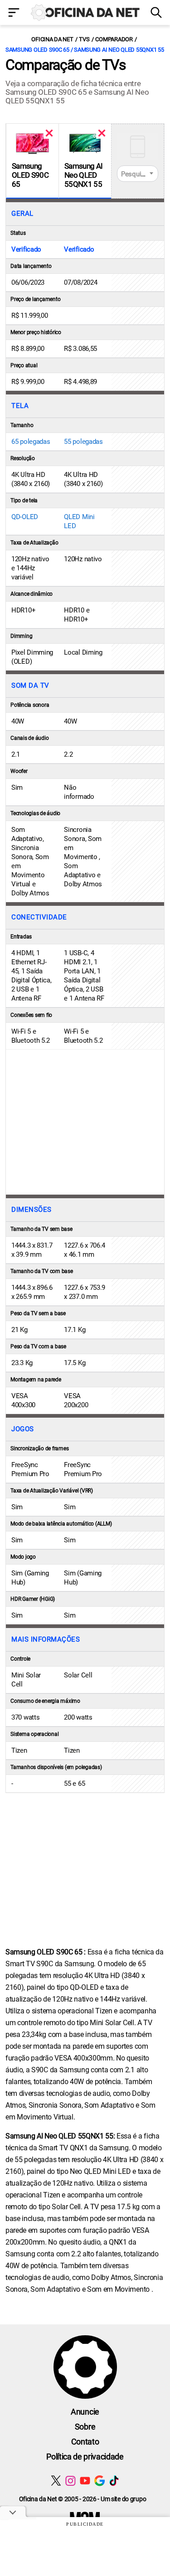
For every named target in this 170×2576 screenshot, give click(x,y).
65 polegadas (31, 442)
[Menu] (14, 13)
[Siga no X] (56, 2481)
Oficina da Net (52, 39)
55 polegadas (83, 442)
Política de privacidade (85, 2457)
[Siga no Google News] (100, 2481)
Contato (85, 2442)
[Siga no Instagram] (70, 2481)
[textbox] (138, 174)
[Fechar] (49, 133)
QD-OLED (25, 517)
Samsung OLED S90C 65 (30, 175)
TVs (84, 39)
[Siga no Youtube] (85, 2481)
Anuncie (85, 2412)
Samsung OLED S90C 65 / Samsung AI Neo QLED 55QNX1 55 (85, 50)
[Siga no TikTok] (114, 2481)
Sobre (85, 2427)
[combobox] (138, 174)
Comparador (114, 39)
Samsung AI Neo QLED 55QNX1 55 (83, 175)
